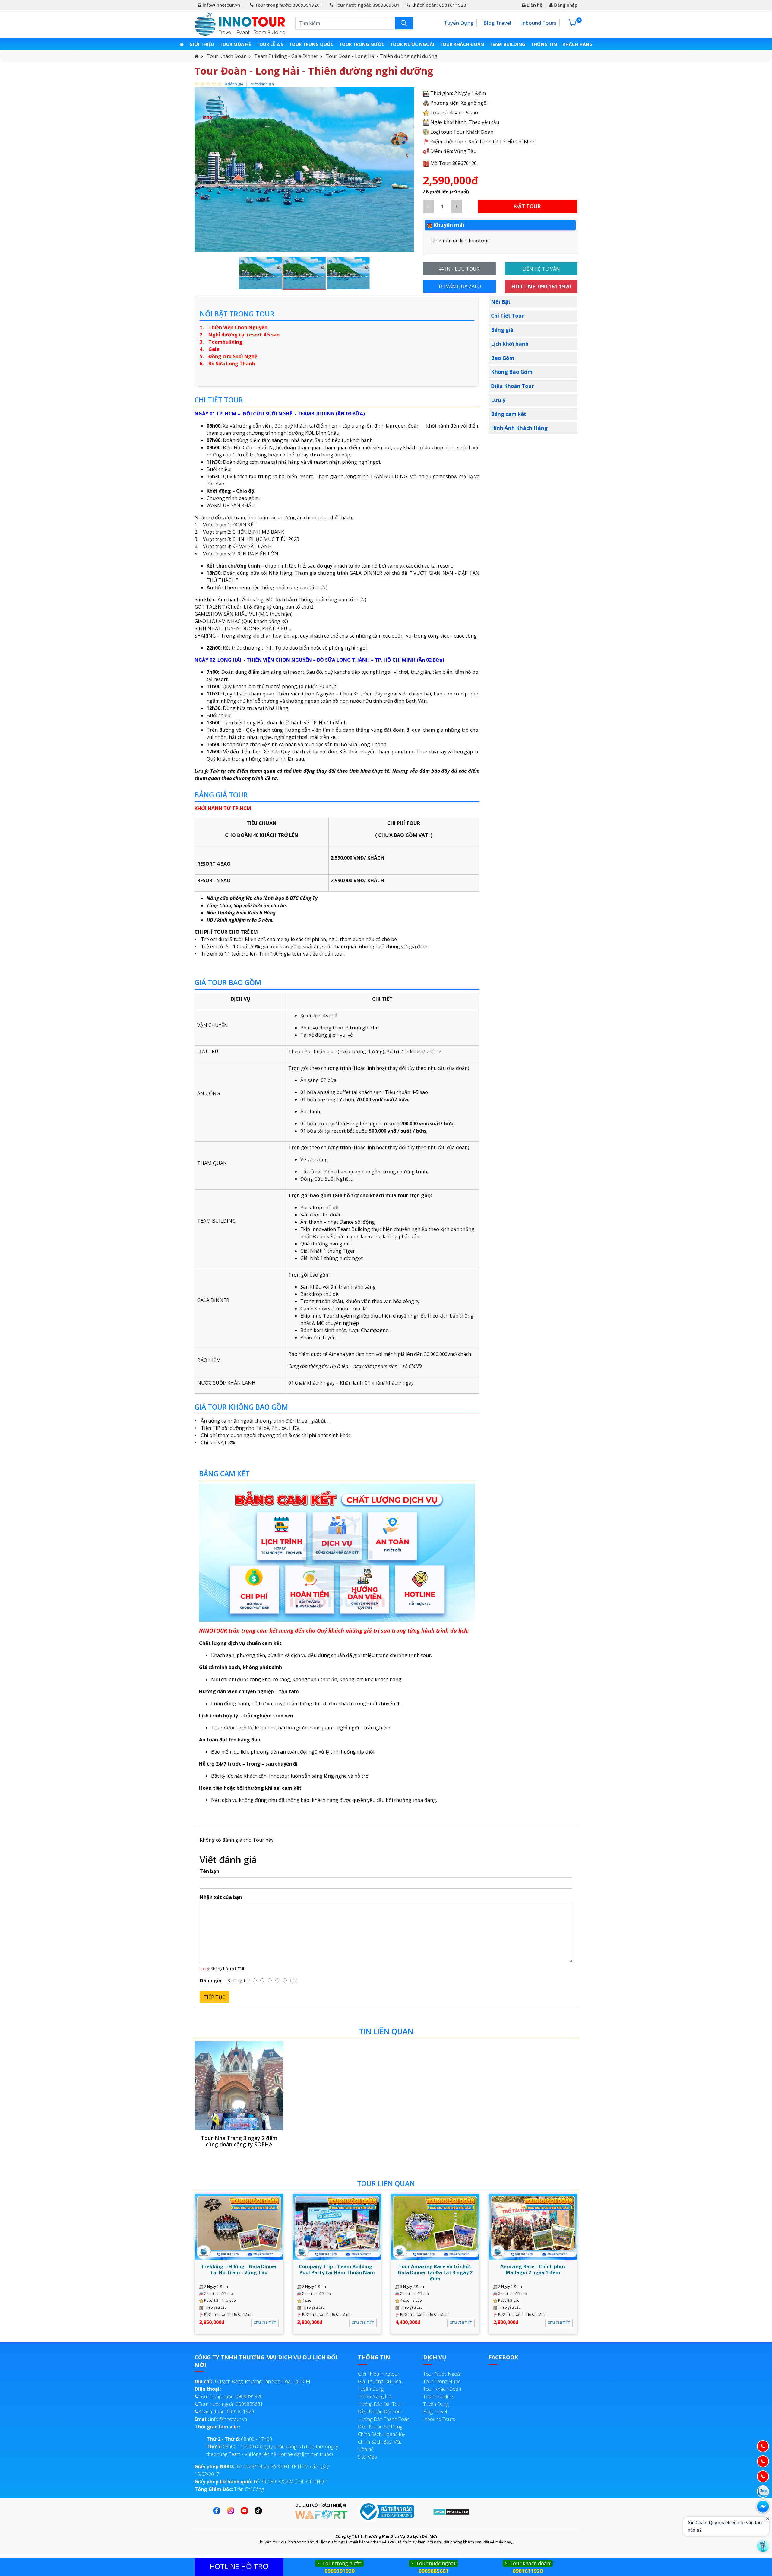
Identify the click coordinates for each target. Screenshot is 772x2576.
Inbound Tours (539, 23)
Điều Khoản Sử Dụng (380, 2427)
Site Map (367, 2457)
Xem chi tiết (265, 2323)
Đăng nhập (565, 5)
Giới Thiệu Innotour (379, 2374)
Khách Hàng (577, 44)
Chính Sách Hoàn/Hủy (381, 2434)
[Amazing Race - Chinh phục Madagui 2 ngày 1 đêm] (533, 2227)
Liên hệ (534, 5)
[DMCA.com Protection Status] (451, 2511)
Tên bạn (209, 1871)
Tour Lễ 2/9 (270, 44)
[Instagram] (232, 2511)
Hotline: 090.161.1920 (541, 286)
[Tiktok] (260, 2511)
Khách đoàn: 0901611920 (438, 5)
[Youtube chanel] (246, 2511)
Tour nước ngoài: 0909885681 (366, 5)
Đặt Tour (528, 206)
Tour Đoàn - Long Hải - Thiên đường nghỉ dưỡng (381, 56)
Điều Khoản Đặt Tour (380, 2412)
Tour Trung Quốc (311, 44)
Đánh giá (210, 1980)
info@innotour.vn (221, 5)
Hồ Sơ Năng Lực (375, 2396)
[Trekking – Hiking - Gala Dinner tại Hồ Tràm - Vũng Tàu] (239, 2227)
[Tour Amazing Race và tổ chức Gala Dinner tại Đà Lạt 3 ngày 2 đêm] (435, 2227)
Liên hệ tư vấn (541, 269)
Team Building (507, 44)
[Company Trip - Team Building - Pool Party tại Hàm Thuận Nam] (337, 2227)
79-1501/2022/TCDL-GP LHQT (261, 2482)
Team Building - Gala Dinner (286, 56)
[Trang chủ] (182, 44)
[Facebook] (218, 2511)
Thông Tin (544, 44)
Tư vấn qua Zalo (459, 286)
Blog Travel (497, 23)
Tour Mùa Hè (235, 44)
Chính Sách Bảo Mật (380, 2442)
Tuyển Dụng (459, 23)
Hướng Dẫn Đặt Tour (380, 2404)
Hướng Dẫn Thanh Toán (384, 2419)
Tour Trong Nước (362, 44)
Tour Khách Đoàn (462, 44)
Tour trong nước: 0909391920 (287, 5)
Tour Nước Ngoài (412, 44)
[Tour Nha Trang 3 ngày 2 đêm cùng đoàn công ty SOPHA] (239, 2086)
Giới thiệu (202, 44)
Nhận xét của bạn (221, 1897)
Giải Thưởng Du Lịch (380, 2381)
